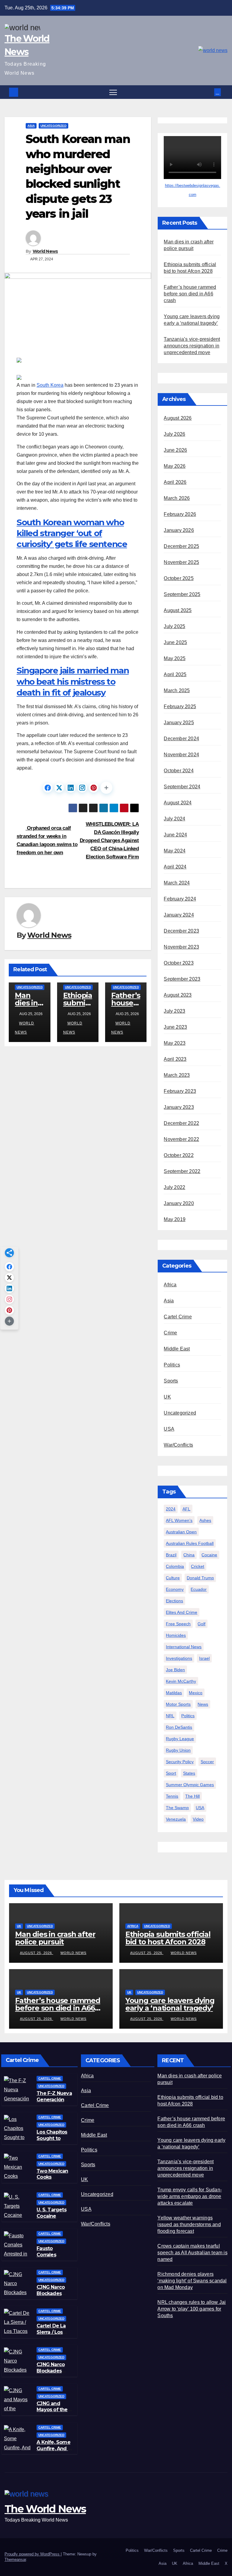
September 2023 (182, 979)
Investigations (179, 1658)
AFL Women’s (179, 1520)
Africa (170, 1285)
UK (167, 1397)
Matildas (174, 1693)
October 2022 (179, 1155)
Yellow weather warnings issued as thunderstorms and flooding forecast (189, 2224)
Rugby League (180, 1739)
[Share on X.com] (59, 788)
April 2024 (175, 867)
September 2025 (182, 594)
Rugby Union (178, 1750)
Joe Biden (175, 1670)
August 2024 (178, 803)
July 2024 (174, 819)
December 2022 (181, 1123)
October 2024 (179, 771)
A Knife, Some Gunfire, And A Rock (54, 2449)
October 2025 (179, 578)
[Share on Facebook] (48, 788)
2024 (171, 1509)
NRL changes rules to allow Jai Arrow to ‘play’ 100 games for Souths (192, 2309)
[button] (210, 92)
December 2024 (181, 739)
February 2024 (180, 899)
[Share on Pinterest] (94, 788)
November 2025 (181, 562)
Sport (171, 1773)
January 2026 (179, 530)
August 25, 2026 (37, 1953)
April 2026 (175, 482)
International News (184, 1647)
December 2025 (181, 546)
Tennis (172, 1796)
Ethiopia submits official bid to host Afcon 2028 (168, 1938)
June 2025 (175, 642)
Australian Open (181, 1532)
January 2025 (179, 723)
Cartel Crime (178, 1317)
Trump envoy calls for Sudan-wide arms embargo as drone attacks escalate (190, 2196)
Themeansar (15, 2560)
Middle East (177, 1349)
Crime (170, 1333)
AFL (186, 1509)
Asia (31, 126)
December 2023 (181, 931)
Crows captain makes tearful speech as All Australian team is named (192, 2253)
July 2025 (174, 626)
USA (169, 1429)
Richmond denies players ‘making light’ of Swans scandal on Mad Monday (192, 2281)
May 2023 (175, 1043)
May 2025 (175, 658)
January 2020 (179, 1203)
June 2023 (175, 1027)
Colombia (175, 1566)
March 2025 (177, 690)
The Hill (192, 1796)
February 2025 (180, 707)
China (189, 1555)
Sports (171, 1381)
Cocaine (209, 1555)
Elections (174, 1601)
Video (198, 1819)
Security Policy (180, 1762)
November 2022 (181, 1139)
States (189, 1773)
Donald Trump (200, 1578)
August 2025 (178, 610)
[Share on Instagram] (82, 788)
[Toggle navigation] (113, 92)
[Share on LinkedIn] (71, 788)
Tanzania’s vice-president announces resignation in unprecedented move (192, 346)
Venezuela (176, 1819)
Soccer (207, 1762)
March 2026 (177, 498)
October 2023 (179, 963)
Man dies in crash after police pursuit (55, 1938)
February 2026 (180, 514)
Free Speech (178, 1624)
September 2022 (182, 1171)
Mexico (196, 1693)
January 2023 (179, 1107)
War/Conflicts (178, 1445)
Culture (173, 1578)
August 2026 (178, 418)
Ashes (205, 1520)
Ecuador (199, 1589)
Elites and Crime (182, 1612)
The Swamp (177, 1808)
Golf (201, 1624)
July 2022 (174, 1187)
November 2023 (181, 947)
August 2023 (178, 995)
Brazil (171, 1555)
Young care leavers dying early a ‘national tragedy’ (170, 2004)
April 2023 (175, 1059)
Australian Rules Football (190, 1543)
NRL (170, 1716)
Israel (204, 1658)
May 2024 (175, 851)
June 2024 (175, 835)
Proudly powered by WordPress (33, 2554)
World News (45, 251)
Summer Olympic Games (190, 1785)
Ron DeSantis (179, 1727)
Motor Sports (178, 1704)
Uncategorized (53, 126)
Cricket (198, 1566)
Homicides (176, 1635)
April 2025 (175, 674)
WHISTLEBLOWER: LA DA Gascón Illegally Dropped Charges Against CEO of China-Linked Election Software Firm (109, 840)
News (203, 1704)
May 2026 (175, 466)
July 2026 (174, 434)
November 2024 (181, 755)
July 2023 (174, 1011)
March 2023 (177, 1075)
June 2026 (175, 450)
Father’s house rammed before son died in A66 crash (190, 294)
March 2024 (177, 883)
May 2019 (175, 1219)
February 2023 (180, 1091)
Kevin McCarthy (181, 1681)
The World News (45, 2509)
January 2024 (179, 915)
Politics (172, 1365)
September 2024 (182, 787)
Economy (175, 1589)
